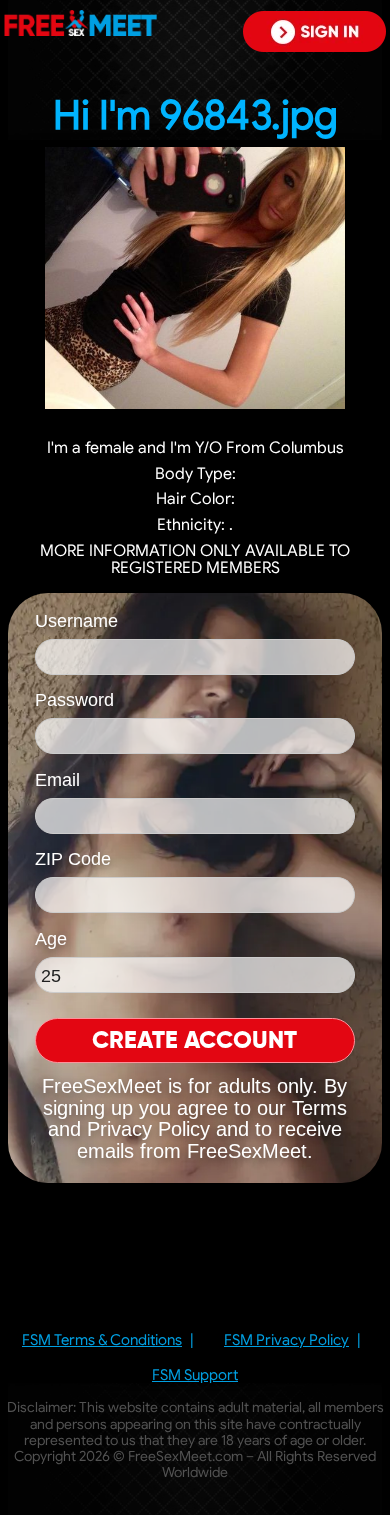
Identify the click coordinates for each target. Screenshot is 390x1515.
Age (51, 939)
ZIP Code (73, 859)
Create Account (194, 1041)
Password (74, 700)
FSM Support (195, 1375)
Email (57, 780)
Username (76, 621)
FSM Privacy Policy (286, 1340)
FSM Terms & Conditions (102, 1340)
